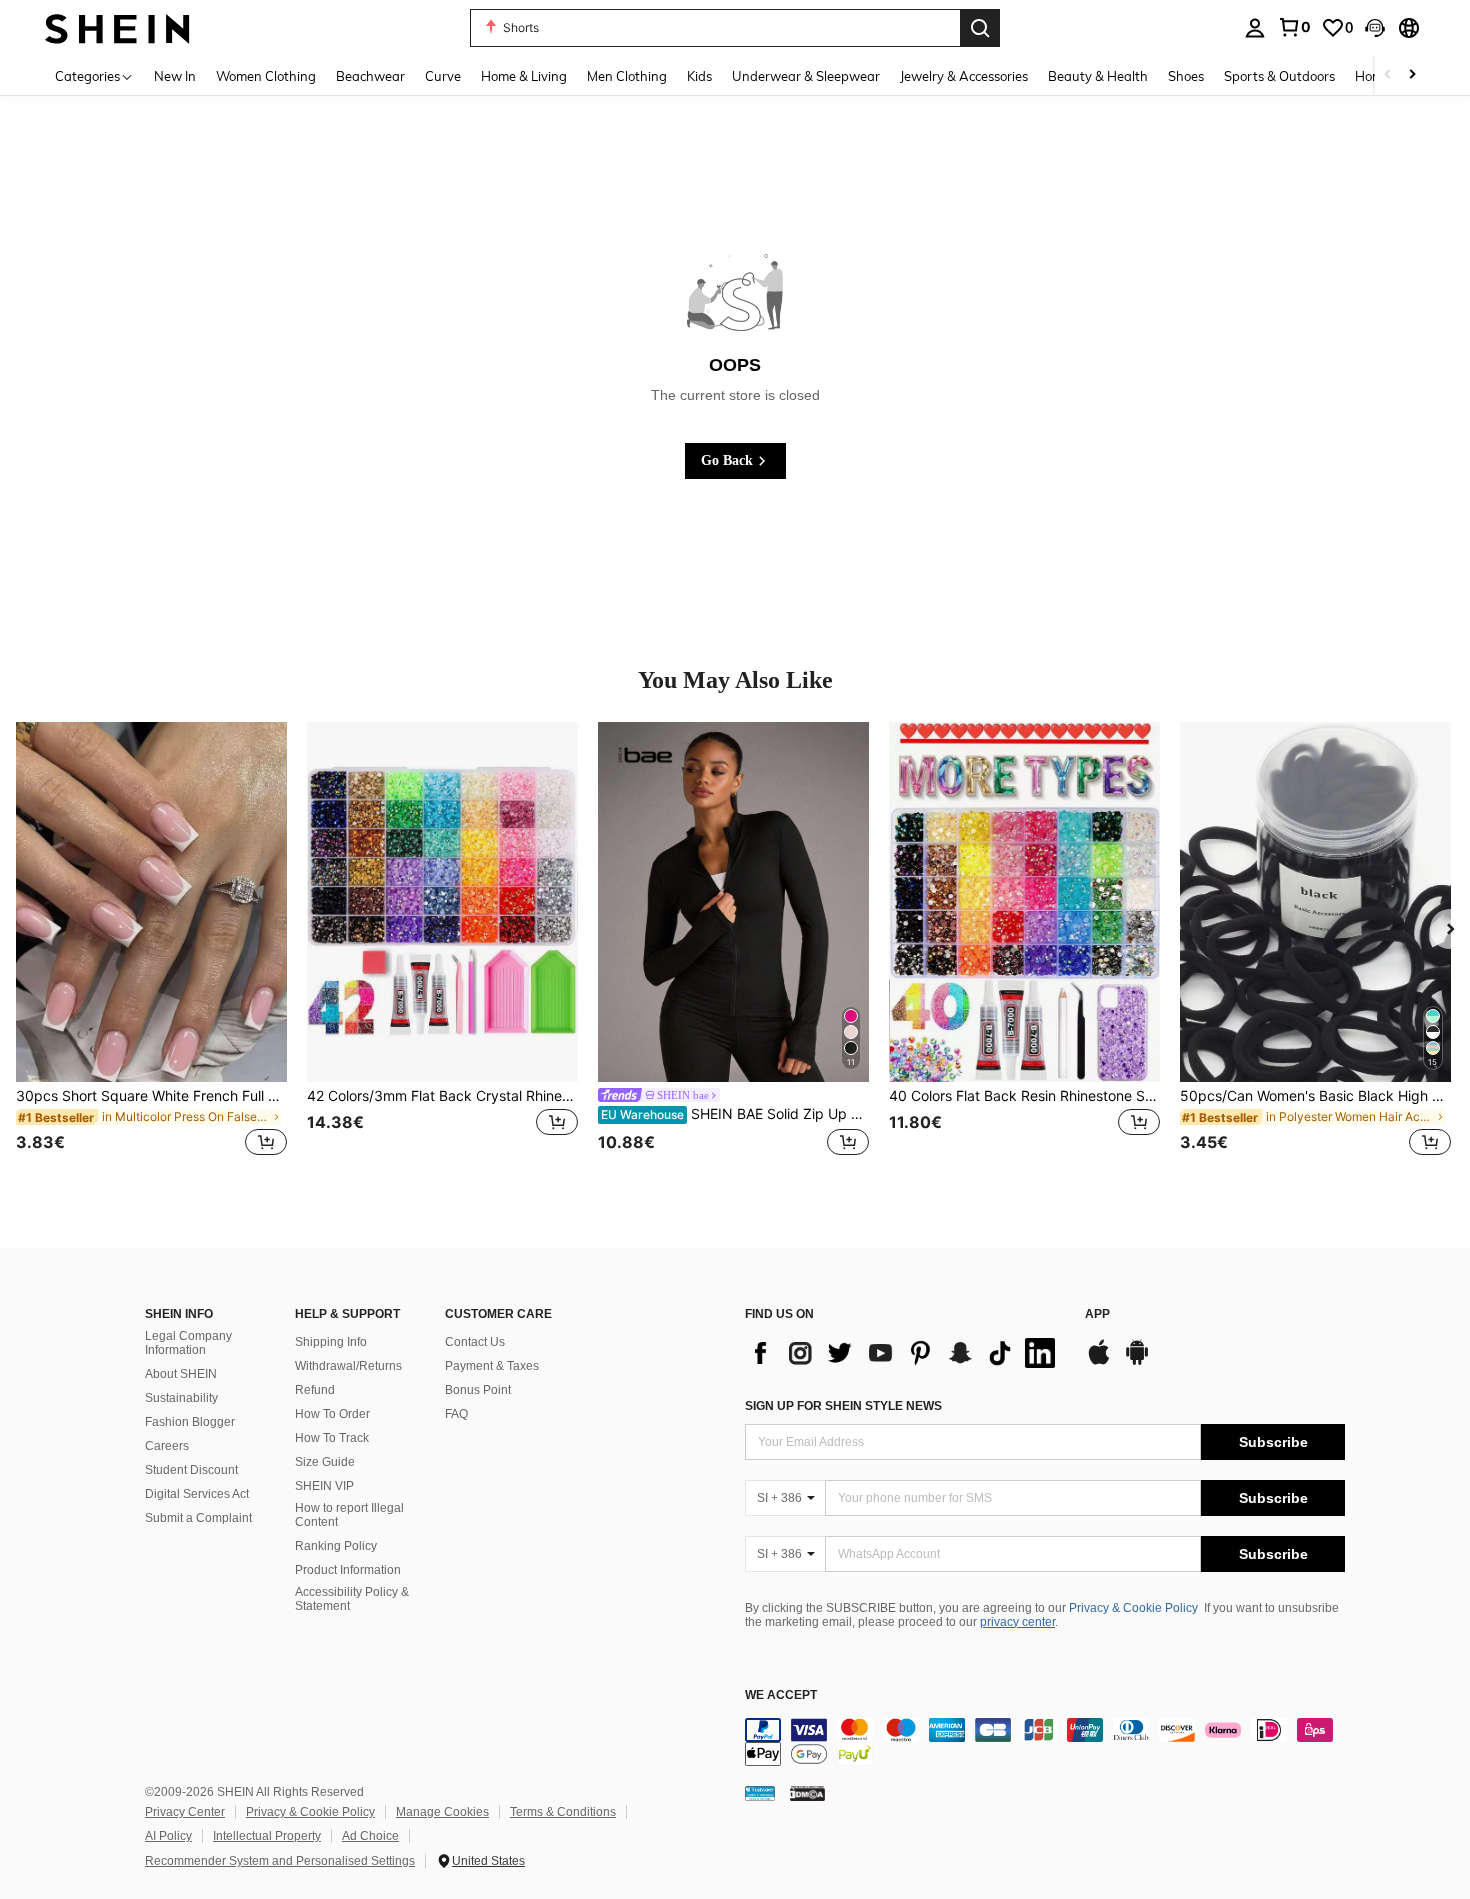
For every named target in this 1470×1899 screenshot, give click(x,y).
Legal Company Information (188, 1343)
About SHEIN (181, 1374)
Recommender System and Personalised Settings (280, 1861)
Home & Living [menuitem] (524, 76)
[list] (905, 1353)
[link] (1294, 27)
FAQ (456, 1414)
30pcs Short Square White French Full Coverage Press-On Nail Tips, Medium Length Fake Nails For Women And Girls (151, 1096)
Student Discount (191, 1470)
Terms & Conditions (563, 1812)
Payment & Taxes (492, 1366)
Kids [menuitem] (699, 76)
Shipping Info (331, 1342)
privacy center (1017, 1622)
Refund (315, 1390)
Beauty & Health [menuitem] (1098, 76)
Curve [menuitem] (443, 76)
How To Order (332, 1414)
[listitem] (151, 951)
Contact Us (475, 1342)
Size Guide (325, 1462)
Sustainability (181, 1398)
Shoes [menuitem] (1186, 76)
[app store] (1099, 1362)
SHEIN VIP (324, 1486)
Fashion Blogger (190, 1422)
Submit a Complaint (198, 1518)
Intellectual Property (267, 1836)
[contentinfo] (1045, 1742)
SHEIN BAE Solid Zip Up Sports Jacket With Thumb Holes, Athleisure (735, 1114)
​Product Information (348, 1570)
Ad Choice (370, 1836)
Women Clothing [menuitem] (266, 76)
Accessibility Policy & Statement (352, 1599)
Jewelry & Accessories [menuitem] (964, 76)
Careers (167, 1446)
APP (1097, 1314)
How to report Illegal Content (349, 1515)
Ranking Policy (336, 1546)
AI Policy (168, 1836)
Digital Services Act (197, 1494)
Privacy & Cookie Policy (1133, 1608)
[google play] (1137, 1362)
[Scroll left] (1388, 75)
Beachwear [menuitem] (370, 76)
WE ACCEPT (781, 1695)
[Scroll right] (1412, 75)
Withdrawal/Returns (348, 1366)
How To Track (332, 1438)
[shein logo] (117, 27)
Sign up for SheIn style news (843, 1406)
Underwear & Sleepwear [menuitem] (806, 76)
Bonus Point (478, 1390)
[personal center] (1255, 28)
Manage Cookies (442, 1812)
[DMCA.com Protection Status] (807, 1793)
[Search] (980, 28)
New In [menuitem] (175, 76)
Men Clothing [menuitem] (627, 76)
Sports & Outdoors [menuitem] (1279, 76)
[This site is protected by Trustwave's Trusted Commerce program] (760, 1793)
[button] (1375, 28)
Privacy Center (185, 1812)
